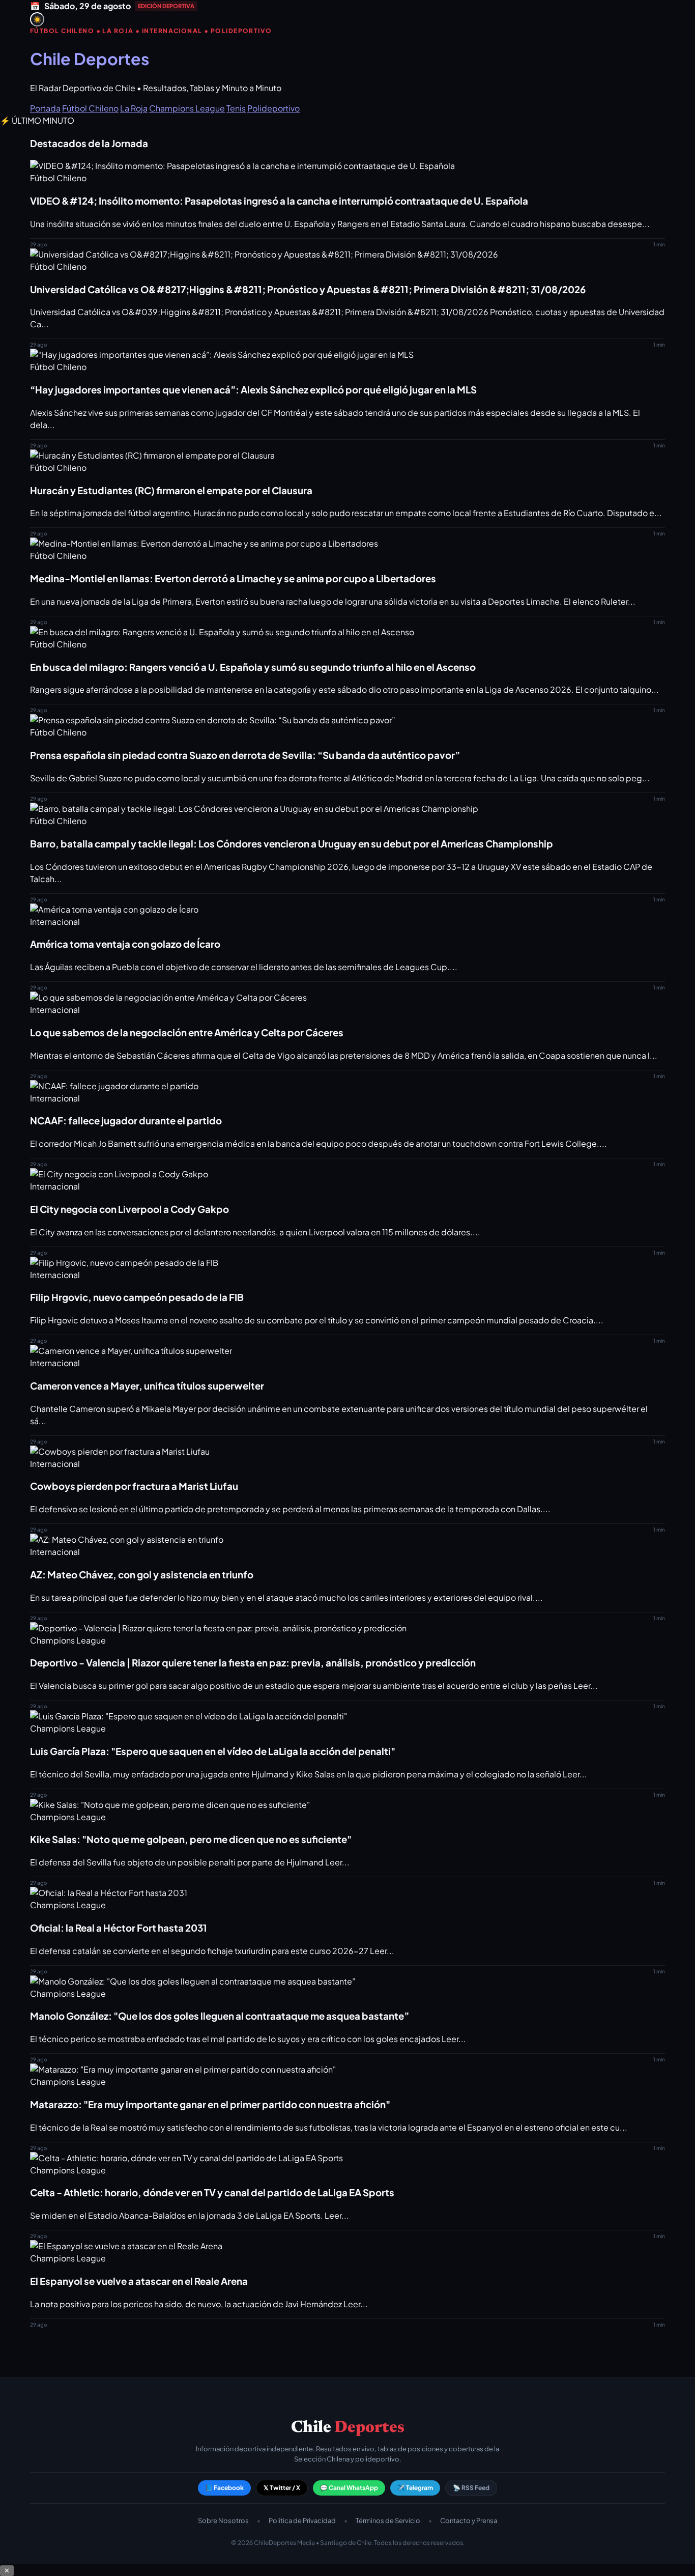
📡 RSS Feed (471, 2488)
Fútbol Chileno (90, 108)
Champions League (187, 108)
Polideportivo (273, 108)
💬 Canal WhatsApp (349, 2488)
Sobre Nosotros (223, 2521)
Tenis (236, 108)
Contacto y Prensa (469, 2521)
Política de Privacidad (302, 2521)
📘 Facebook (224, 2488)
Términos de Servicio (388, 2521)
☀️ (37, 20)
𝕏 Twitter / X (282, 2488)
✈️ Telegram (415, 2488)
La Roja (134, 108)
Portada (45, 108)
